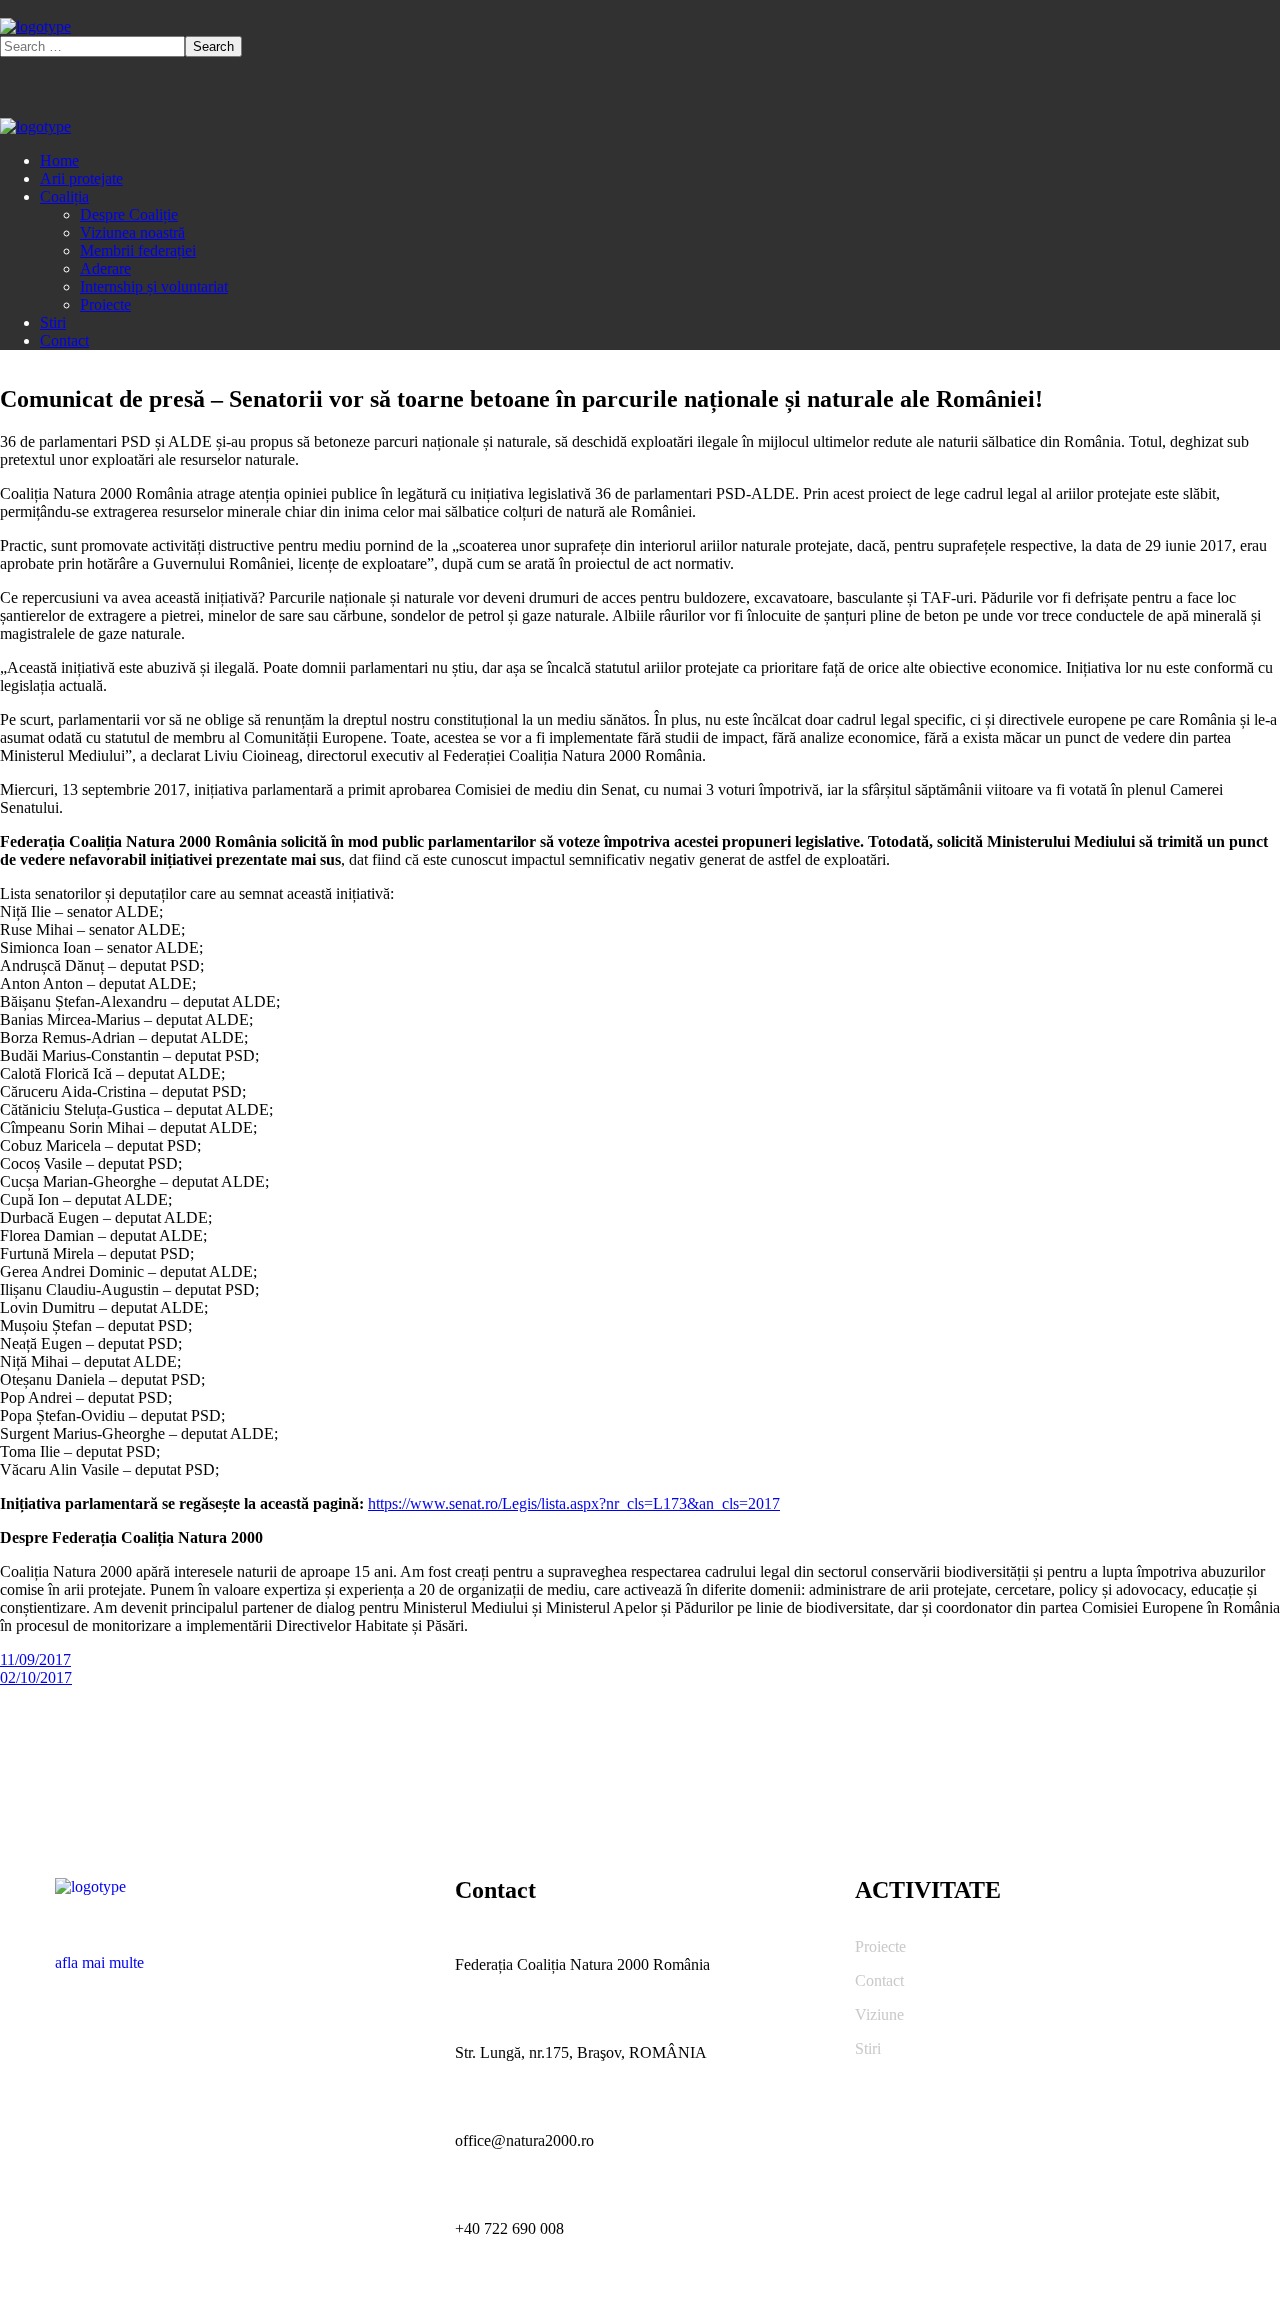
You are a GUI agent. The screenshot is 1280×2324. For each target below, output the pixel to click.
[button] (240, 1954)
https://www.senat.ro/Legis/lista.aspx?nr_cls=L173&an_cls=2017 (574, 1503)
